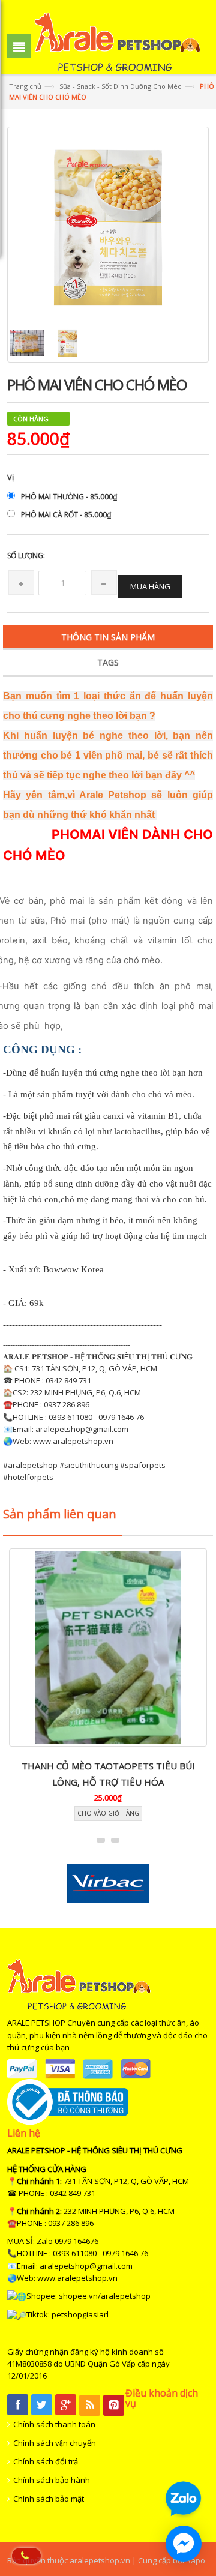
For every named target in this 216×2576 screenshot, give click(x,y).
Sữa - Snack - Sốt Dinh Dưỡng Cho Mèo (121, 86)
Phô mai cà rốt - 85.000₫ (66, 515)
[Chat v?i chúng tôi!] (184, 2544)
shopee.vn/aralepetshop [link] (105, 2296)
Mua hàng (150, 586)
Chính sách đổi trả (46, 2461)
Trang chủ (25, 86)
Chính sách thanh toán (54, 2424)
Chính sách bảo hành (52, 2480)
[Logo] (79, 1984)
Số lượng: (26, 555)
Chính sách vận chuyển (55, 2443)
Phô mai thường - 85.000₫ (69, 497)
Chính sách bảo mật (49, 2499)
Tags (108, 662)
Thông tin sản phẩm (108, 637)
